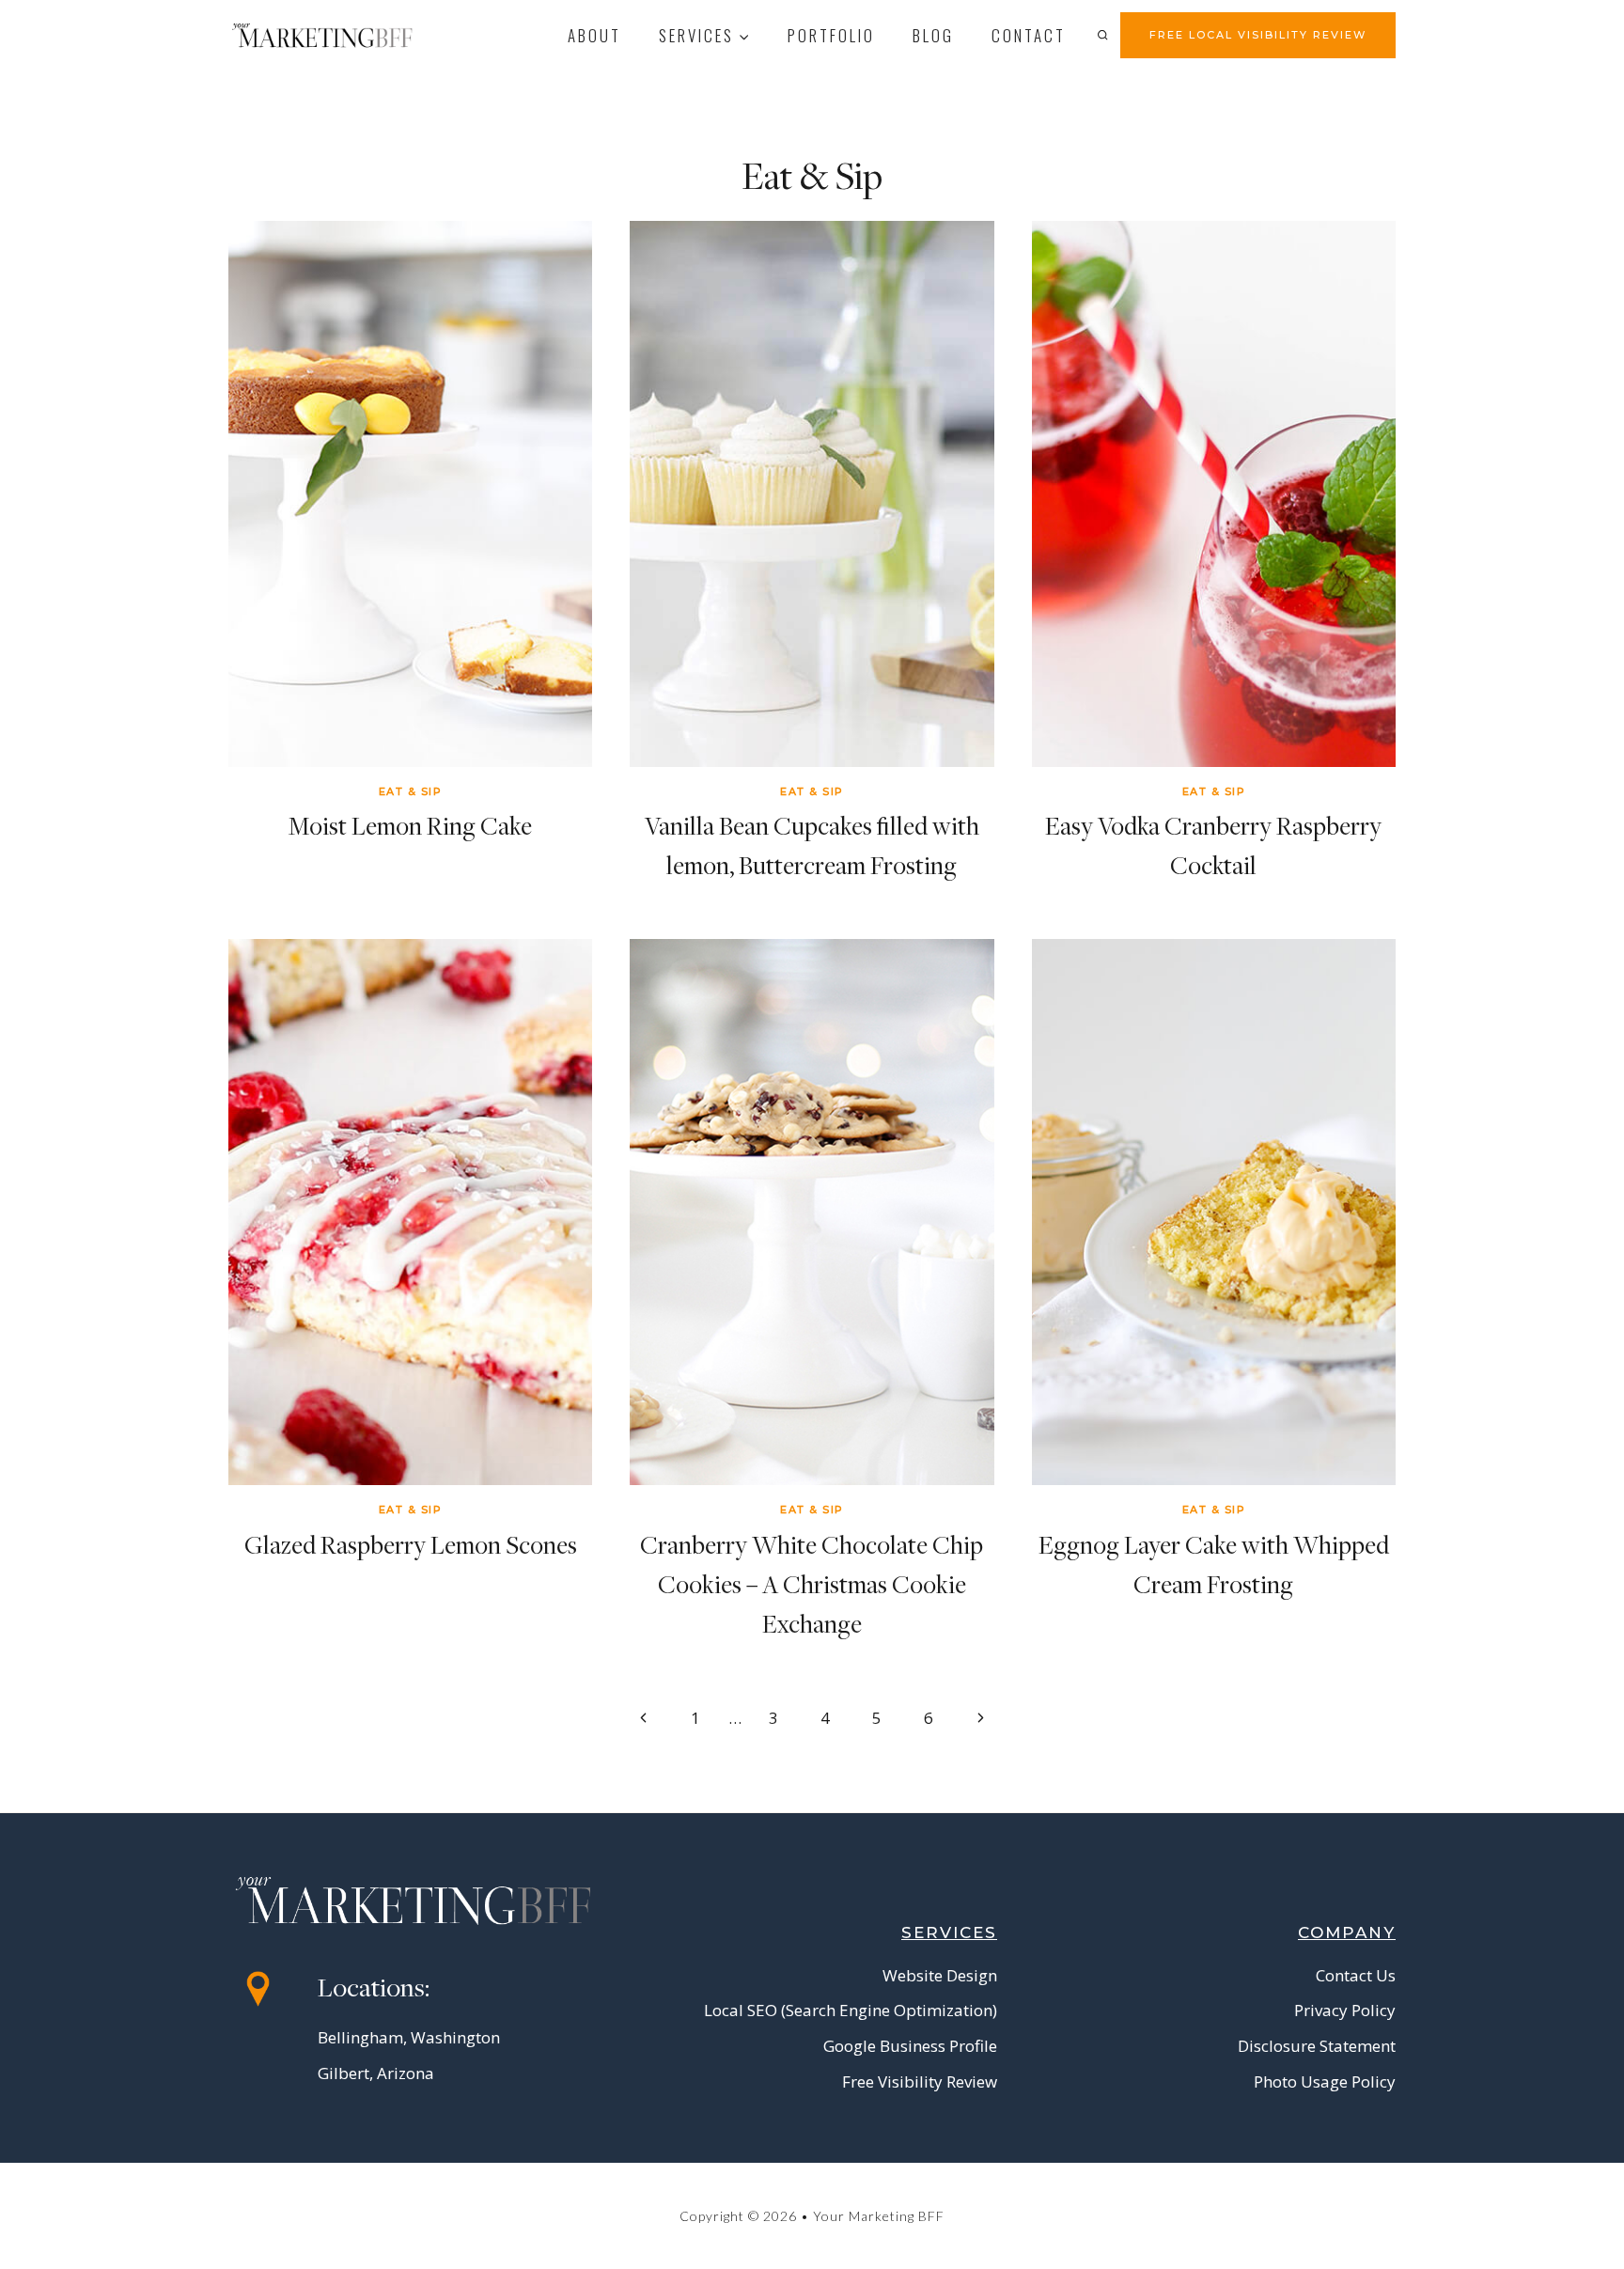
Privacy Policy (1345, 2010)
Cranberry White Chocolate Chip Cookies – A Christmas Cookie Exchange (812, 1584)
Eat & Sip (411, 791)
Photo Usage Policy (1325, 2081)
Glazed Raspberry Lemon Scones (411, 1545)
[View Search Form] (1102, 35)
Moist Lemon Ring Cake (410, 826)
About (594, 35)
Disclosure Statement (1317, 2046)
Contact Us (1356, 1975)
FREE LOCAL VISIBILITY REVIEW (1258, 35)
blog (933, 35)
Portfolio (831, 35)
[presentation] (410, 494)
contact (1029, 35)
